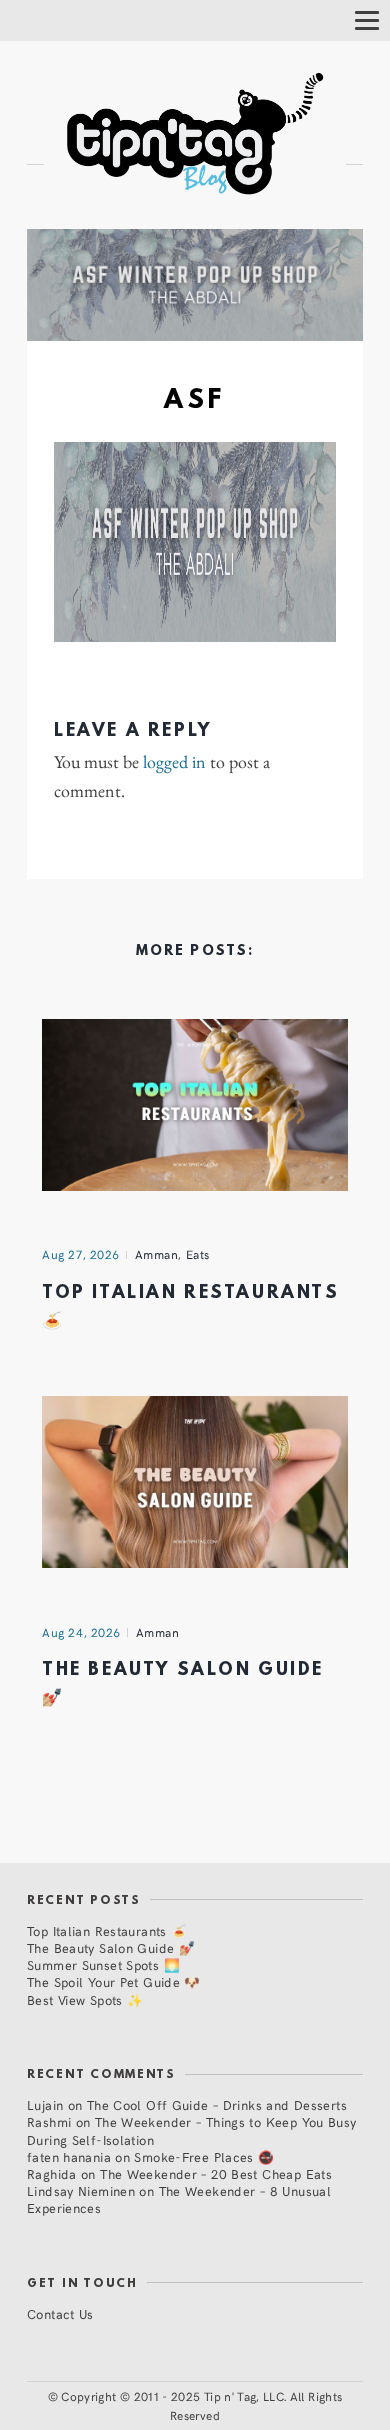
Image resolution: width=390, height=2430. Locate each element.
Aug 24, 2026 (81, 1632)
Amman (157, 1254)
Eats (198, 1254)
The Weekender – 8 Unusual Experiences (179, 2199)
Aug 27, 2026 (81, 1254)
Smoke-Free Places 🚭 (204, 2156)
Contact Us (60, 2313)
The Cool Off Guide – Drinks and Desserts (217, 2104)
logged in (174, 762)
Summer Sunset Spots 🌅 (103, 1964)
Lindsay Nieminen (81, 2190)
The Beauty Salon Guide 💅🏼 (111, 1947)
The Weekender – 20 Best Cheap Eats (216, 2173)
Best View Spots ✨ (85, 1999)
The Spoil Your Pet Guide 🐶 (114, 1981)
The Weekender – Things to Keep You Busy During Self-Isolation (192, 2130)
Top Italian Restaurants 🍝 (107, 1930)
